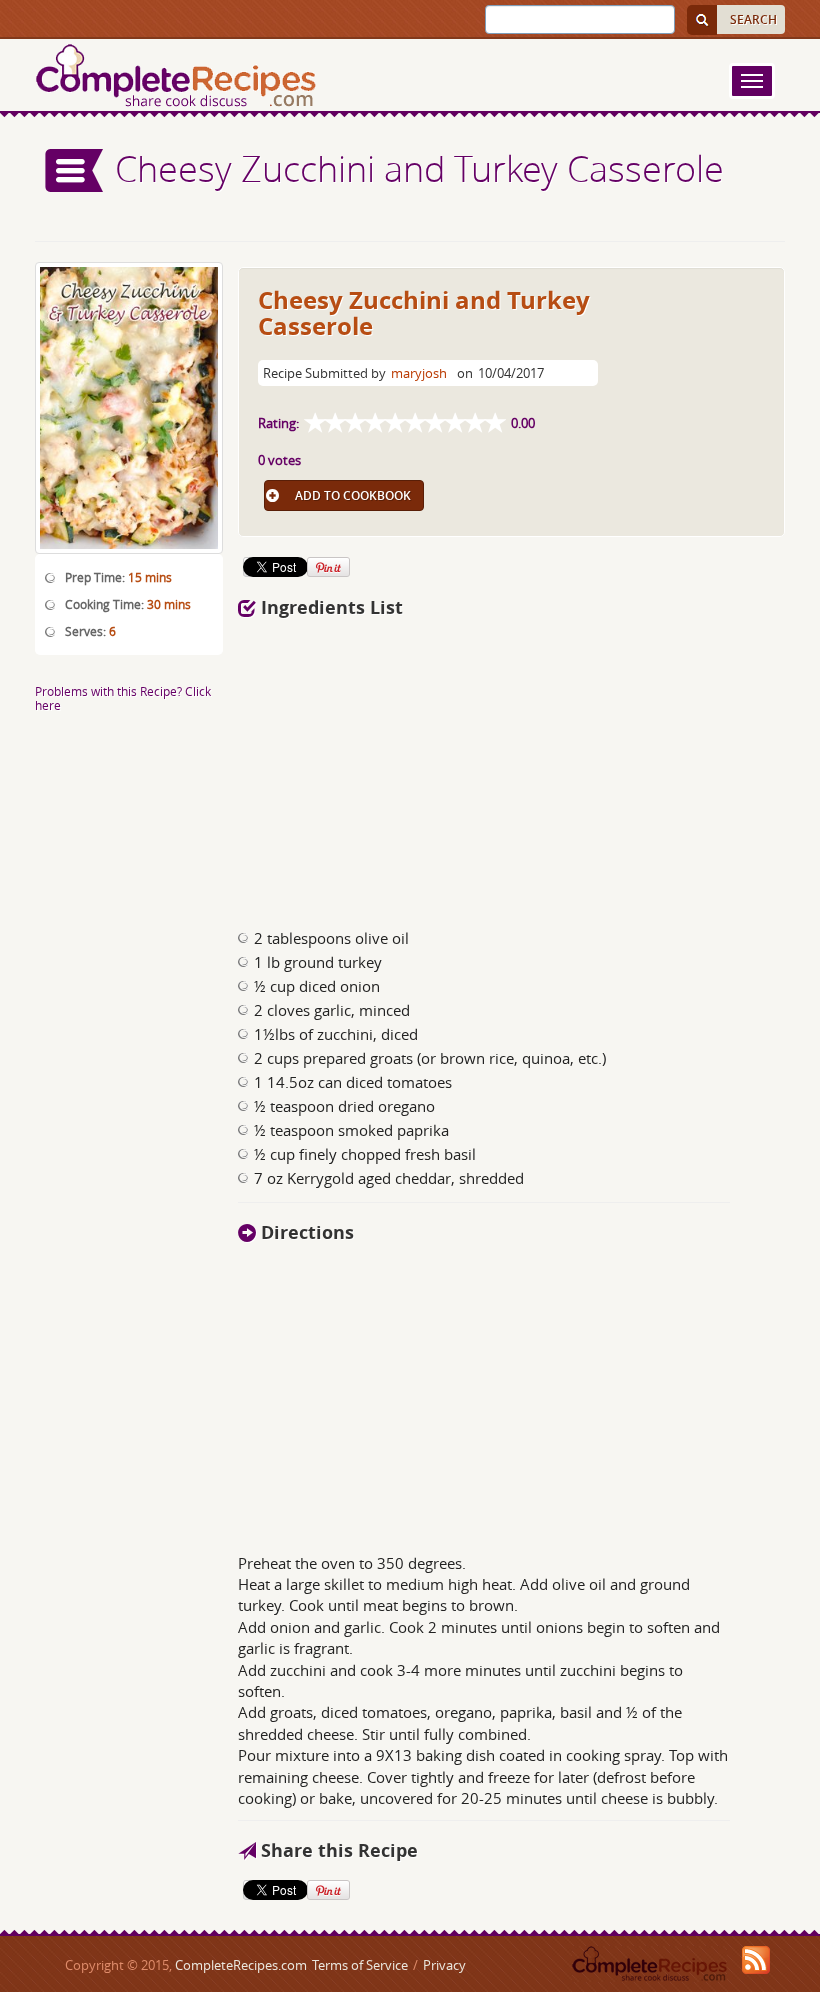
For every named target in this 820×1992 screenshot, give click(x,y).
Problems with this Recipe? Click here (123, 697)
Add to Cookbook (353, 495)
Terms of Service (360, 1965)
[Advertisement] (438, 768)
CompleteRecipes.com (241, 1965)
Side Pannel (75, 170)
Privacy (444, 1965)
